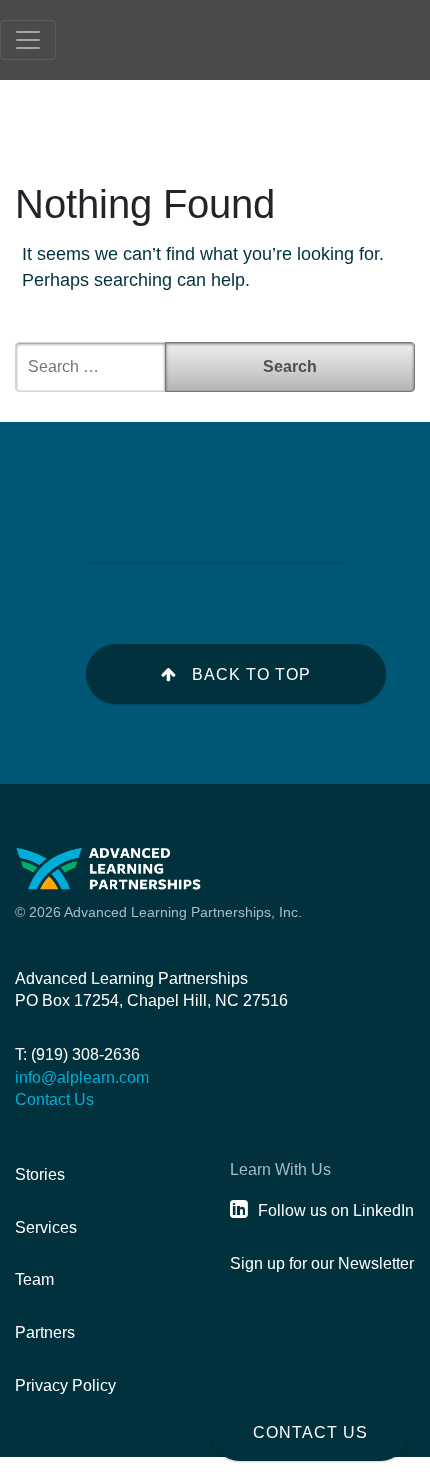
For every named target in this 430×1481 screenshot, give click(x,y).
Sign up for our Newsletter (322, 1263)
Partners (45, 1332)
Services (46, 1227)
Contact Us (310, 1432)
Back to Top (251, 674)
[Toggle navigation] (28, 40)
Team (34, 1279)
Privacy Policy (65, 1385)
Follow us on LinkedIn (336, 1210)
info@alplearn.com (82, 1077)
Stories (40, 1174)
